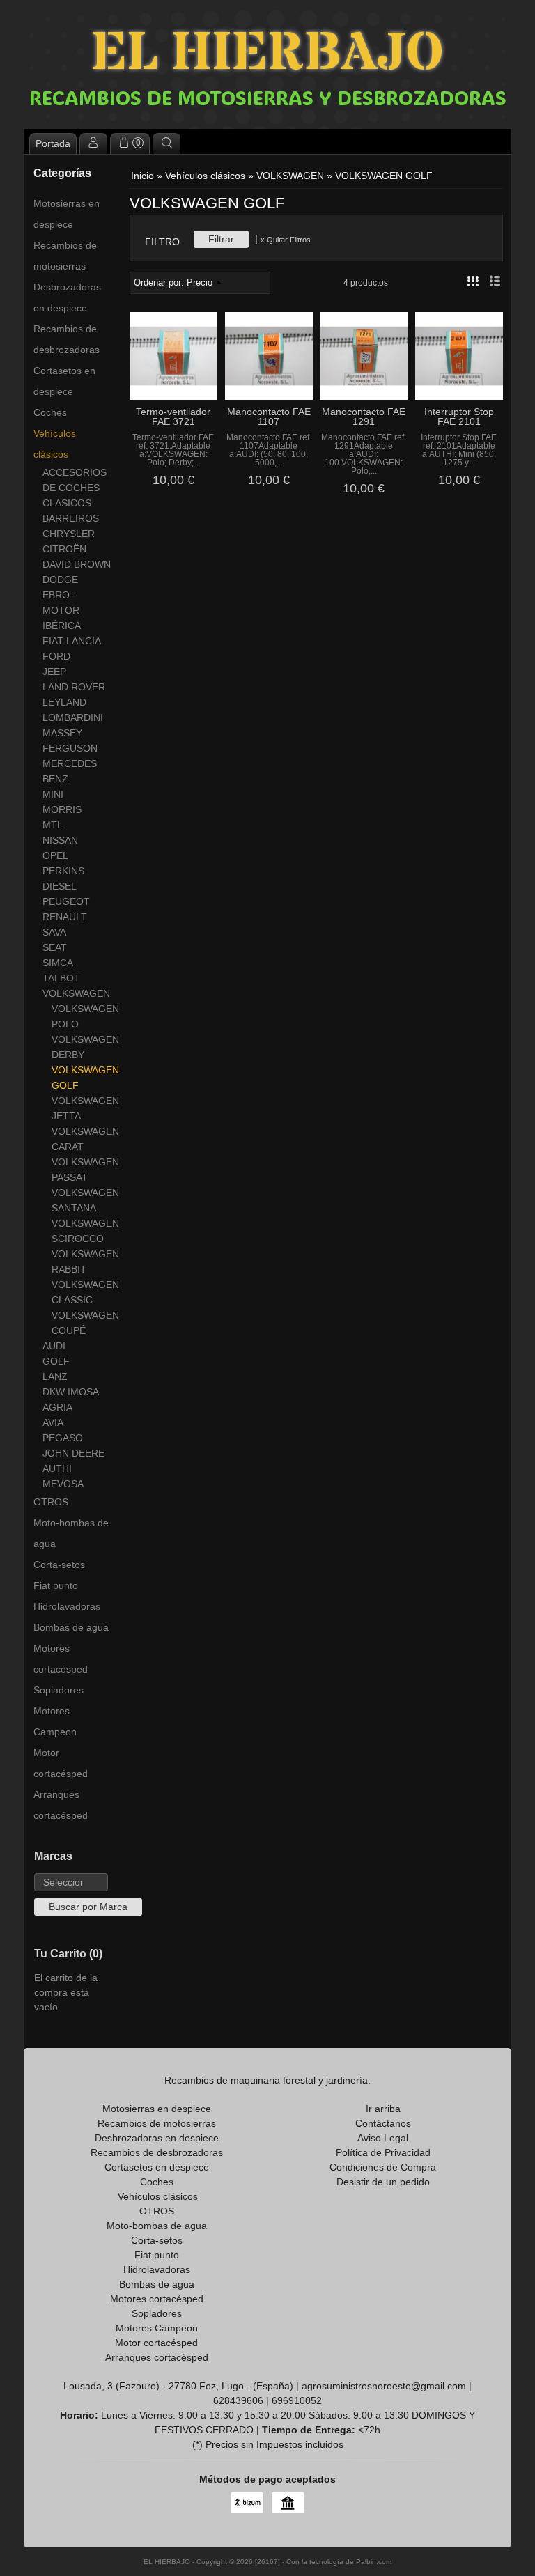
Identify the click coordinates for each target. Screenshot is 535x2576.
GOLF (56, 1361)
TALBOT (61, 978)
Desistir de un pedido (383, 2182)
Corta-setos (59, 1565)
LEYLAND (64, 702)
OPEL (55, 855)
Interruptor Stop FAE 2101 (459, 417)
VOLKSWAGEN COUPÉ (82, 1323)
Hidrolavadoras (67, 1606)
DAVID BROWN (77, 564)
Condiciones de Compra (383, 2167)
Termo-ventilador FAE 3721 (173, 417)
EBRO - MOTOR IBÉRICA (62, 610)
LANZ (55, 1376)
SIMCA (58, 963)
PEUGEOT (66, 901)
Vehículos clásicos (55, 444)
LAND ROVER (74, 687)
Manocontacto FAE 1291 (364, 417)
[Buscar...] (166, 143)
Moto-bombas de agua (71, 1533)
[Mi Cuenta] (93, 143)
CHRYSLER (69, 534)
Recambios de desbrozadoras (67, 339)
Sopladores (59, 1690)
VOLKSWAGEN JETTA (82, 1108)
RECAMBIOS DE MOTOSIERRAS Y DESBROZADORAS (268, 98)
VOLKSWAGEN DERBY (82, 1047)
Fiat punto (56, 1585)
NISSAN (60, 840)
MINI (53, 794)
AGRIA (57, 1407)
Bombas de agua (71, 1627)
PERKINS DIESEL (63, 878)
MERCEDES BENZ (70, 771)
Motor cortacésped (61, 1763)
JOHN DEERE (73, 1453)
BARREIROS (71, 518)
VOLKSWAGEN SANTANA (82, 1200)
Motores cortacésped (61, 1659)
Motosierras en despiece (67, 214)
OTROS (51, 1502)
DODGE (60, 580)
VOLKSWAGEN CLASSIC (82, 1292)
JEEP (54, 672)
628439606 (238, 2400)
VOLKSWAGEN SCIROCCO (82, 1231)
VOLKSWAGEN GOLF (82, 1078)
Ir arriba (383, 2109)
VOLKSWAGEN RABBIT (82, 1262)
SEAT (55, 947)
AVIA (53, 1422)
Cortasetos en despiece (64, 381)
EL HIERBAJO (267, 54)
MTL (53, 825)
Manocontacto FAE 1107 (269, 417)
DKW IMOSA (71, 1392)
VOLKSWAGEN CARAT (82, 1139)
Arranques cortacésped (61, 1805)
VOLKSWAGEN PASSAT (82, 1170)
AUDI (54, 1346)
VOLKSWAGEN (76, 993)
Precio (200, 283)
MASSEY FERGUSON (70, 740)
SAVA (54, 932)
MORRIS (62, 809)
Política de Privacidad (383, 2152)
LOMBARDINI (73, 717)
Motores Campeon (55, 1721)
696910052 (297, 2400)
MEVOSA (63, 1484)
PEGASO (63, 1438)
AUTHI (57, 1468)
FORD (56, 656)
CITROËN (64, 549)
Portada (53, 143)
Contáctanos (383, 2123)
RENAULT (65, 917)
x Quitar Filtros (286, 240)
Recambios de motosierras (65, 256)
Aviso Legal (383, 2138)
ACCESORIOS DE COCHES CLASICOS (75, 488)
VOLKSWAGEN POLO (82, 1016)
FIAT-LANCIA (72, 641)
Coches (50, 412)
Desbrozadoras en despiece (67, 297)
